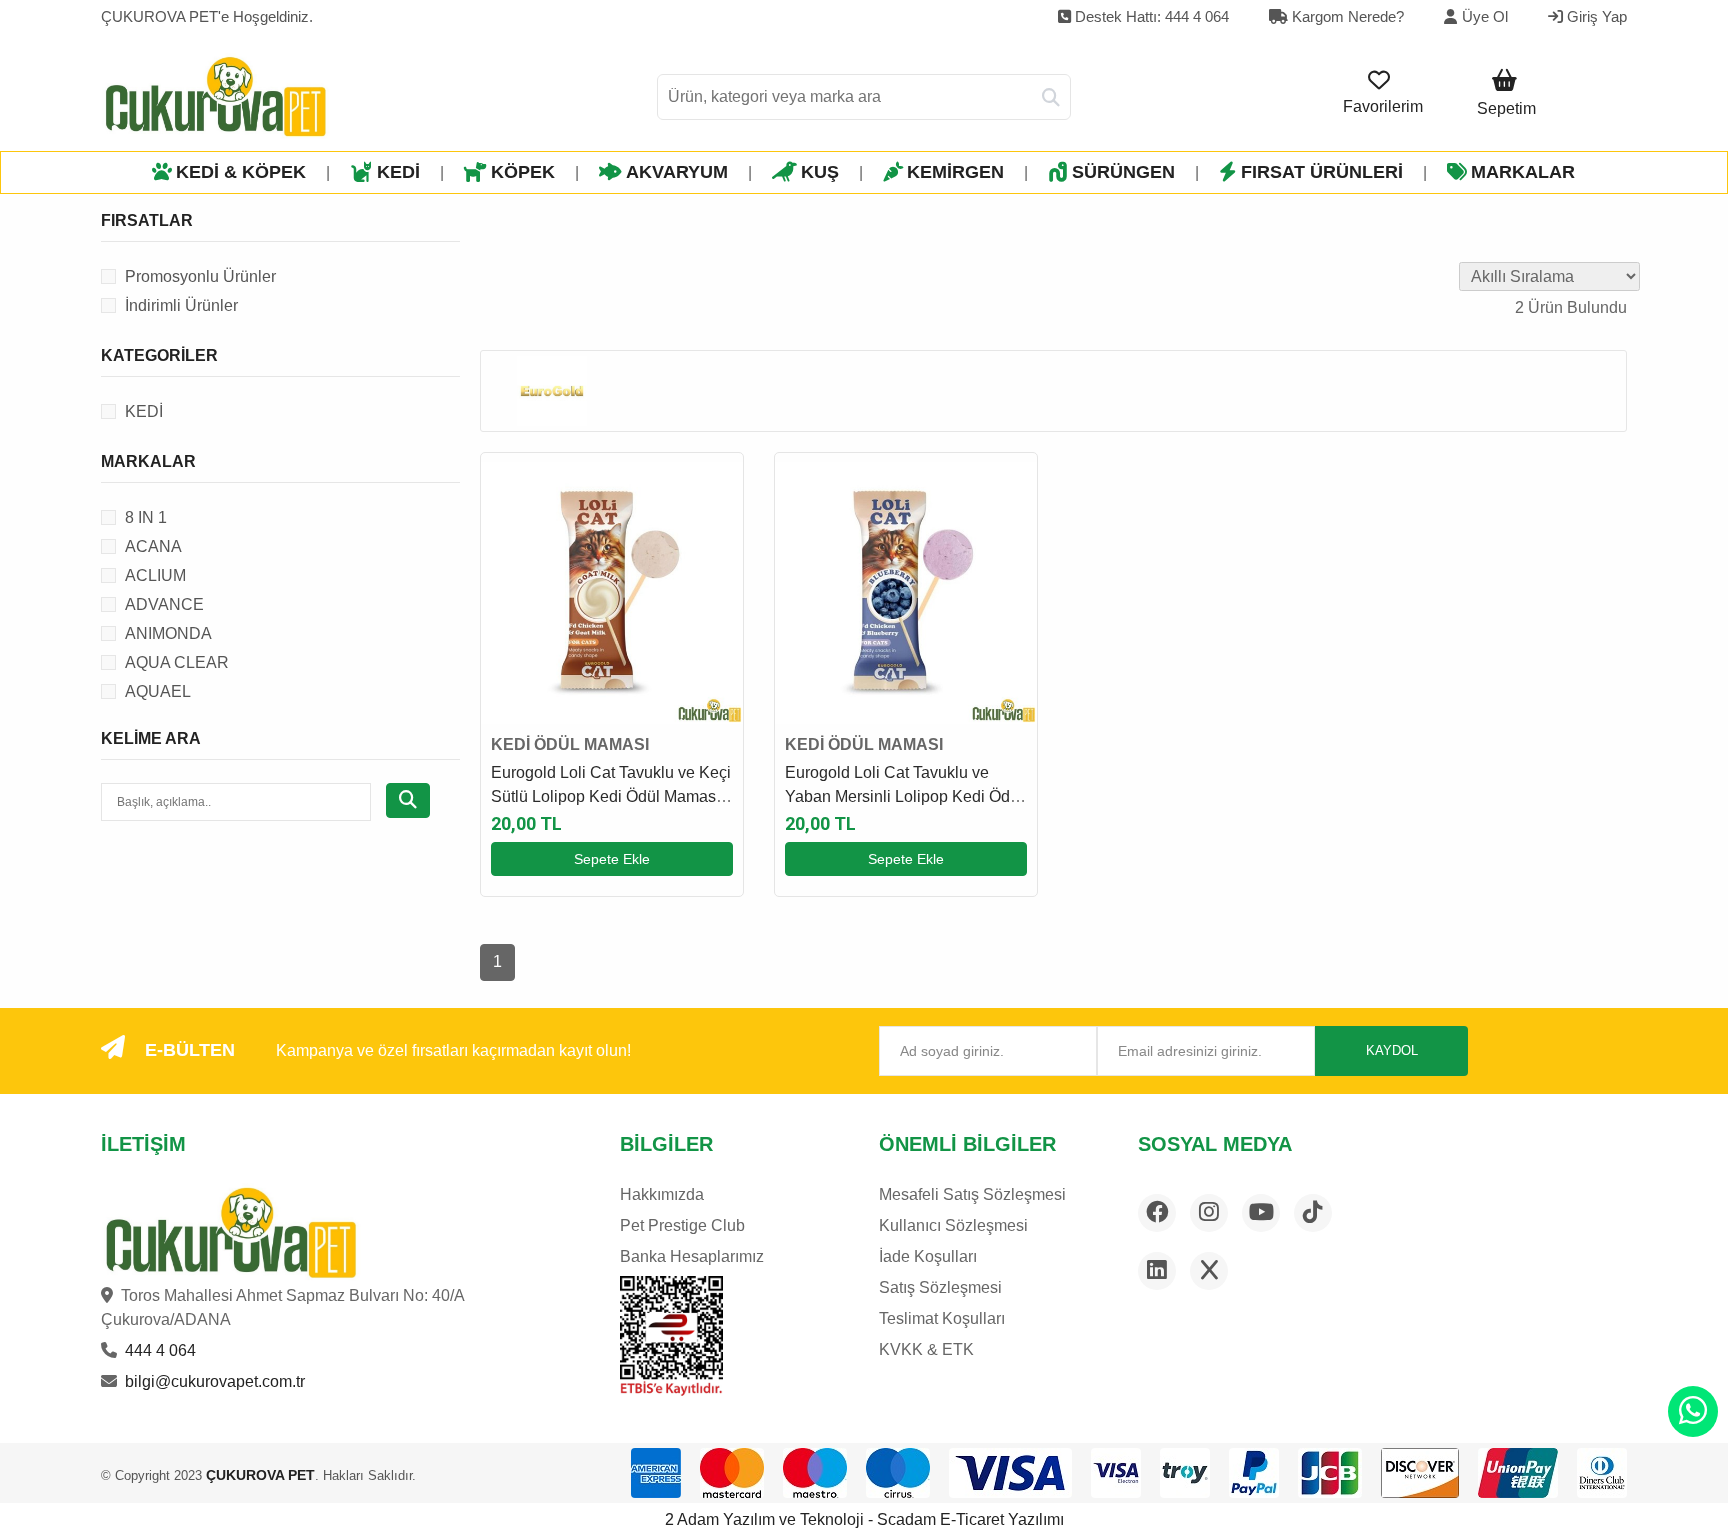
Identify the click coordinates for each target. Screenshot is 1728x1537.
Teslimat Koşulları (942, 1318)
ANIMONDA (168, 633)
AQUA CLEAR (177, 662)
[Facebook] (1157, 1213)
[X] (1209, 1271)
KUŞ (820, 172)
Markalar (1523, 172)
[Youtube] (1261, 1213)
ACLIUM (155, 575)
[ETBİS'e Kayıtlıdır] (671, 1336)
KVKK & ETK (926, 1349)
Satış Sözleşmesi (940, 1287)
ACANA (153, 546)
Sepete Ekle (612, 859)
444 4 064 (160, 1350)
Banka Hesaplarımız (692, 1256)
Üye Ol (1485, 16)
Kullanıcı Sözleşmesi (953, 1225)
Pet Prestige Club (682, 1225)
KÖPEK (523, 172)
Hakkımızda (662, 1194)
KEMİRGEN (955, 172)
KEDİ (398, 172)
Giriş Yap (1595, 16)
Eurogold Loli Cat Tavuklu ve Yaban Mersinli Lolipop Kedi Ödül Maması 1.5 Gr (904, 796)
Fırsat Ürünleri (1322, 172)
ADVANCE (164, 604)
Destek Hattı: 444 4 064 (1150, 16)
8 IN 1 (146, 517)
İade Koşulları (928, 1256)
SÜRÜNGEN (1123, 172)
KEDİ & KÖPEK (241, 172)
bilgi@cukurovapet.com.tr (215, 1381)
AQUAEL (158, 691)
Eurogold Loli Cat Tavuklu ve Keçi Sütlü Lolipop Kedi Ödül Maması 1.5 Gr (611, 796)
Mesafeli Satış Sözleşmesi (972, 1194)
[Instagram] (1209, 1213)
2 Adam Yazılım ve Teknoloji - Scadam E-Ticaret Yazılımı (864, 1519)
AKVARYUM (677, 172)
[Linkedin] (1157, 1271)
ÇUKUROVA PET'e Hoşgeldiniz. (207, 16)
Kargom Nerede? (1346, 16)
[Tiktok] (1313, 1213)
